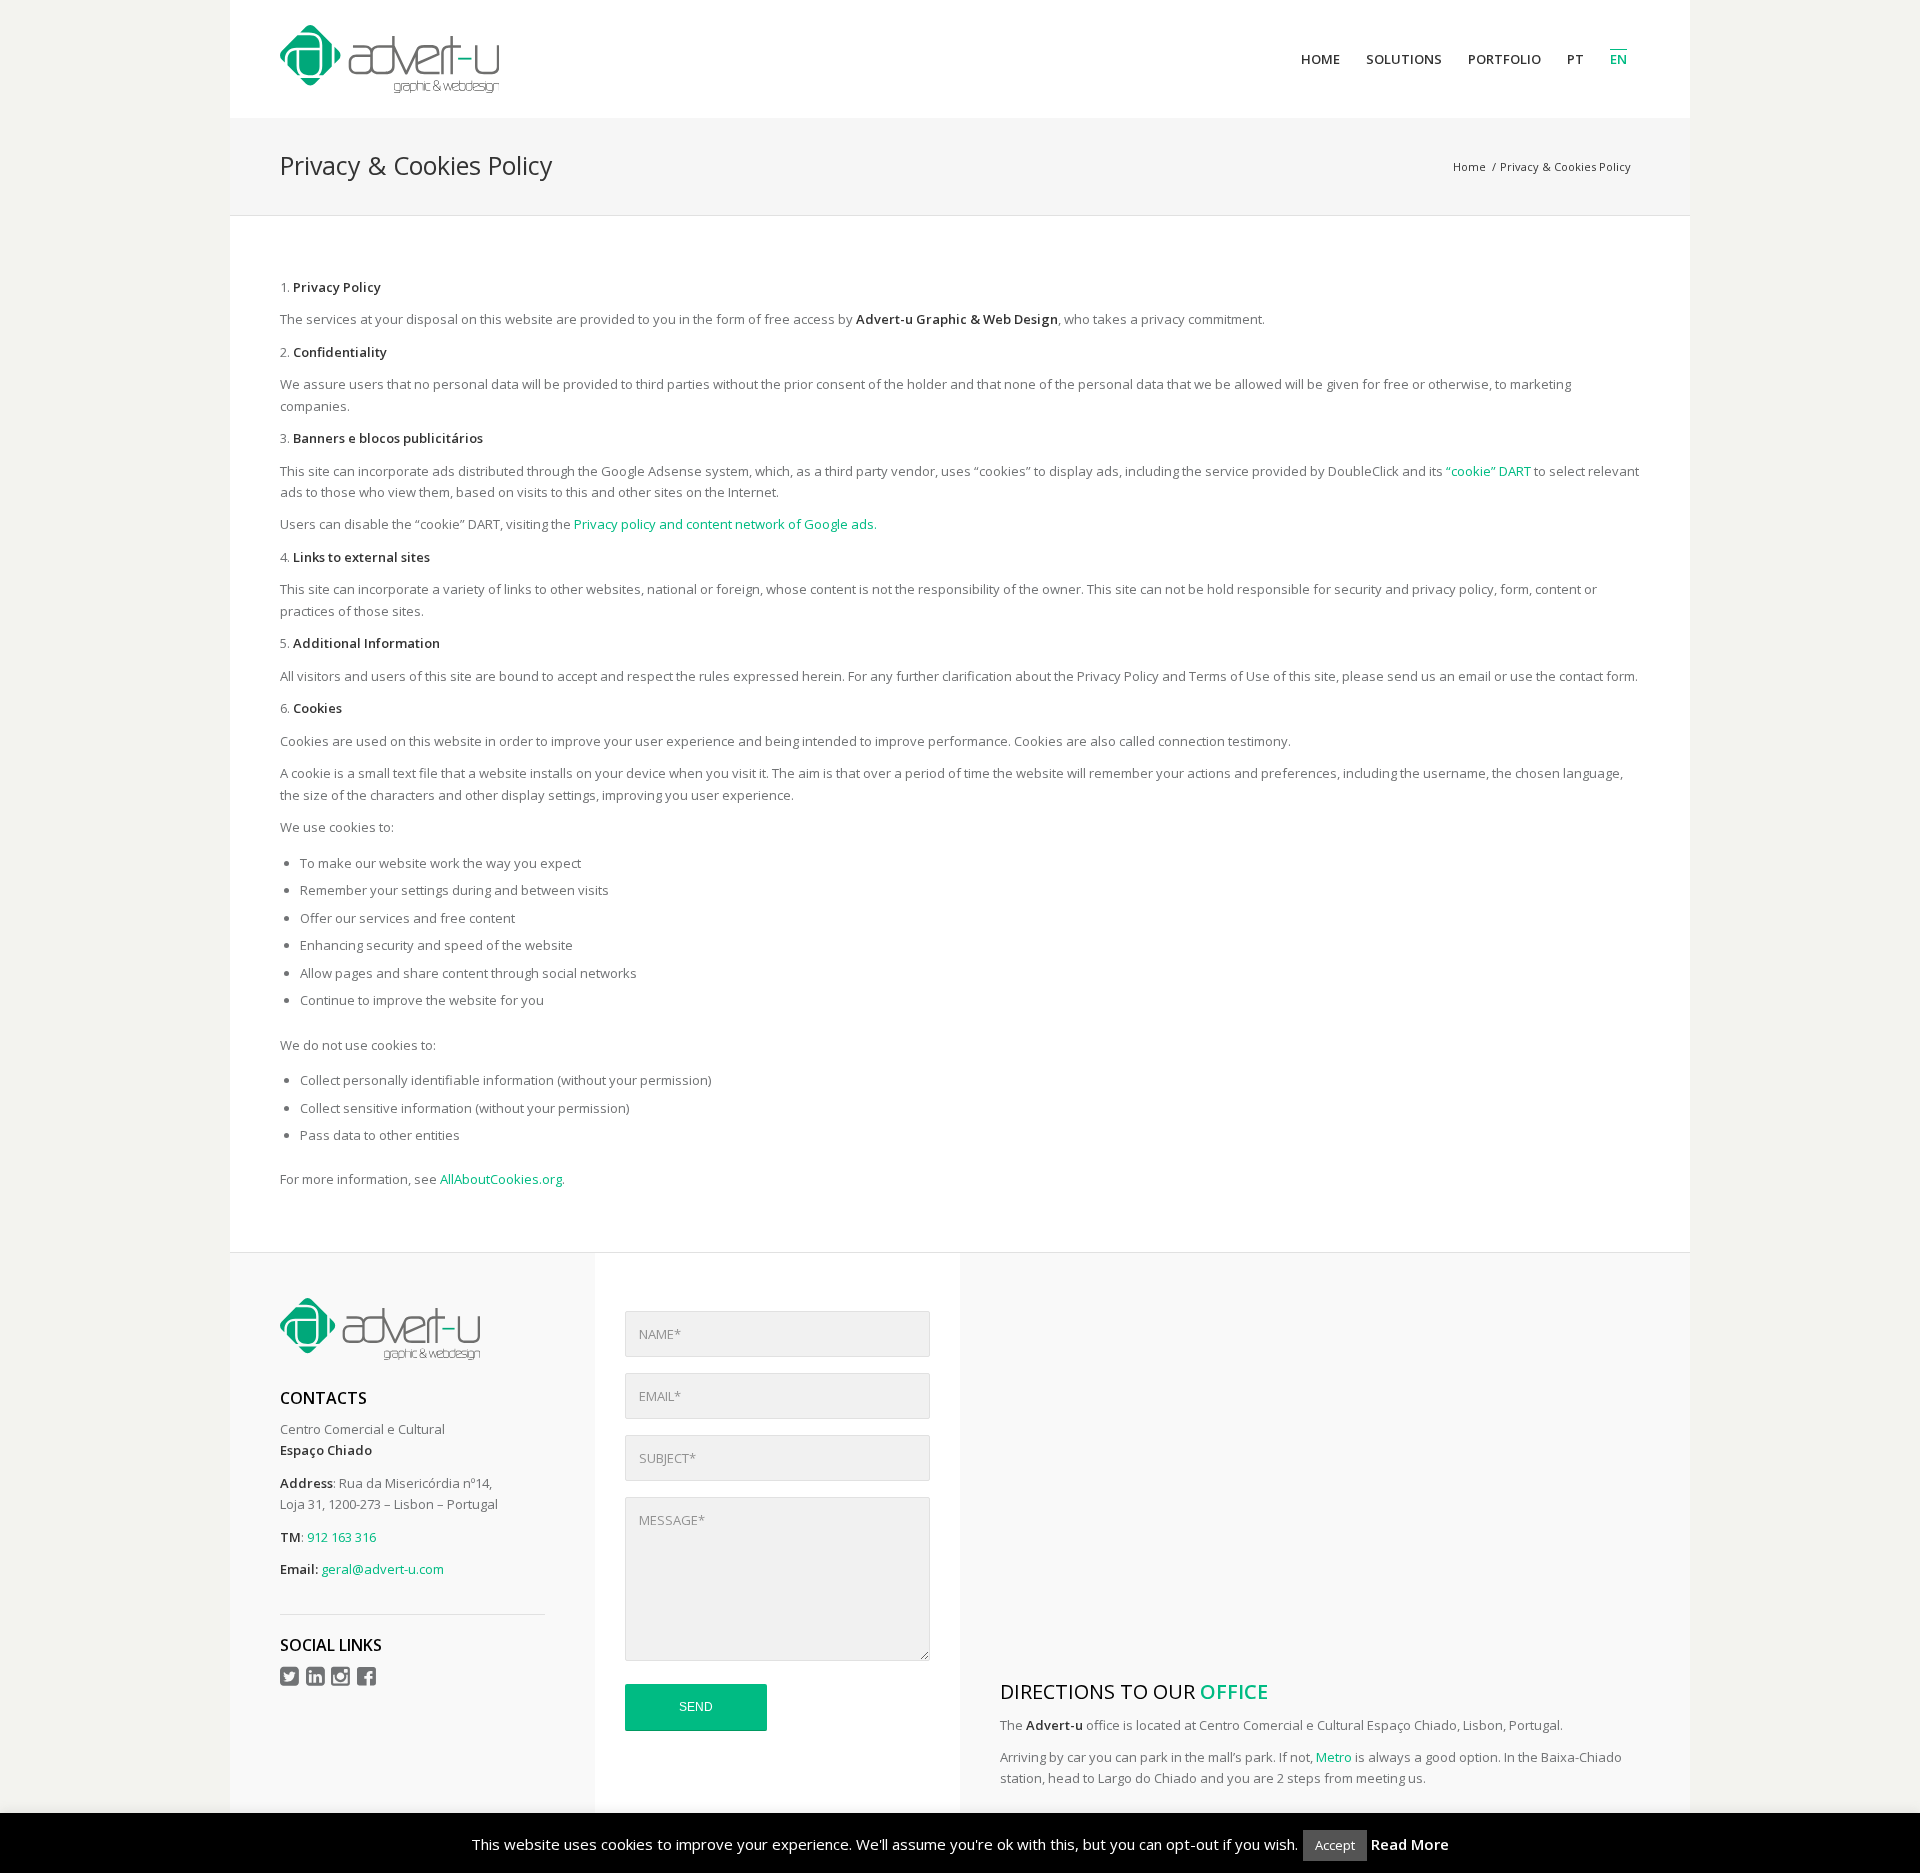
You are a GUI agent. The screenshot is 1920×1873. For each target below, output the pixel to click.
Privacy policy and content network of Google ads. (725, 524)
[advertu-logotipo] (389, 59)
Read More (1410, 1844)
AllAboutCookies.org (501, 1179)
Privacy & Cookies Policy (416, 165)
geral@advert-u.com (382, 1569)
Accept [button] (1335, 1845)
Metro (1334, 1757)
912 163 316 (341, 1537)
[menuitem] (1320, 59)
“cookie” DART (1490, 471)
